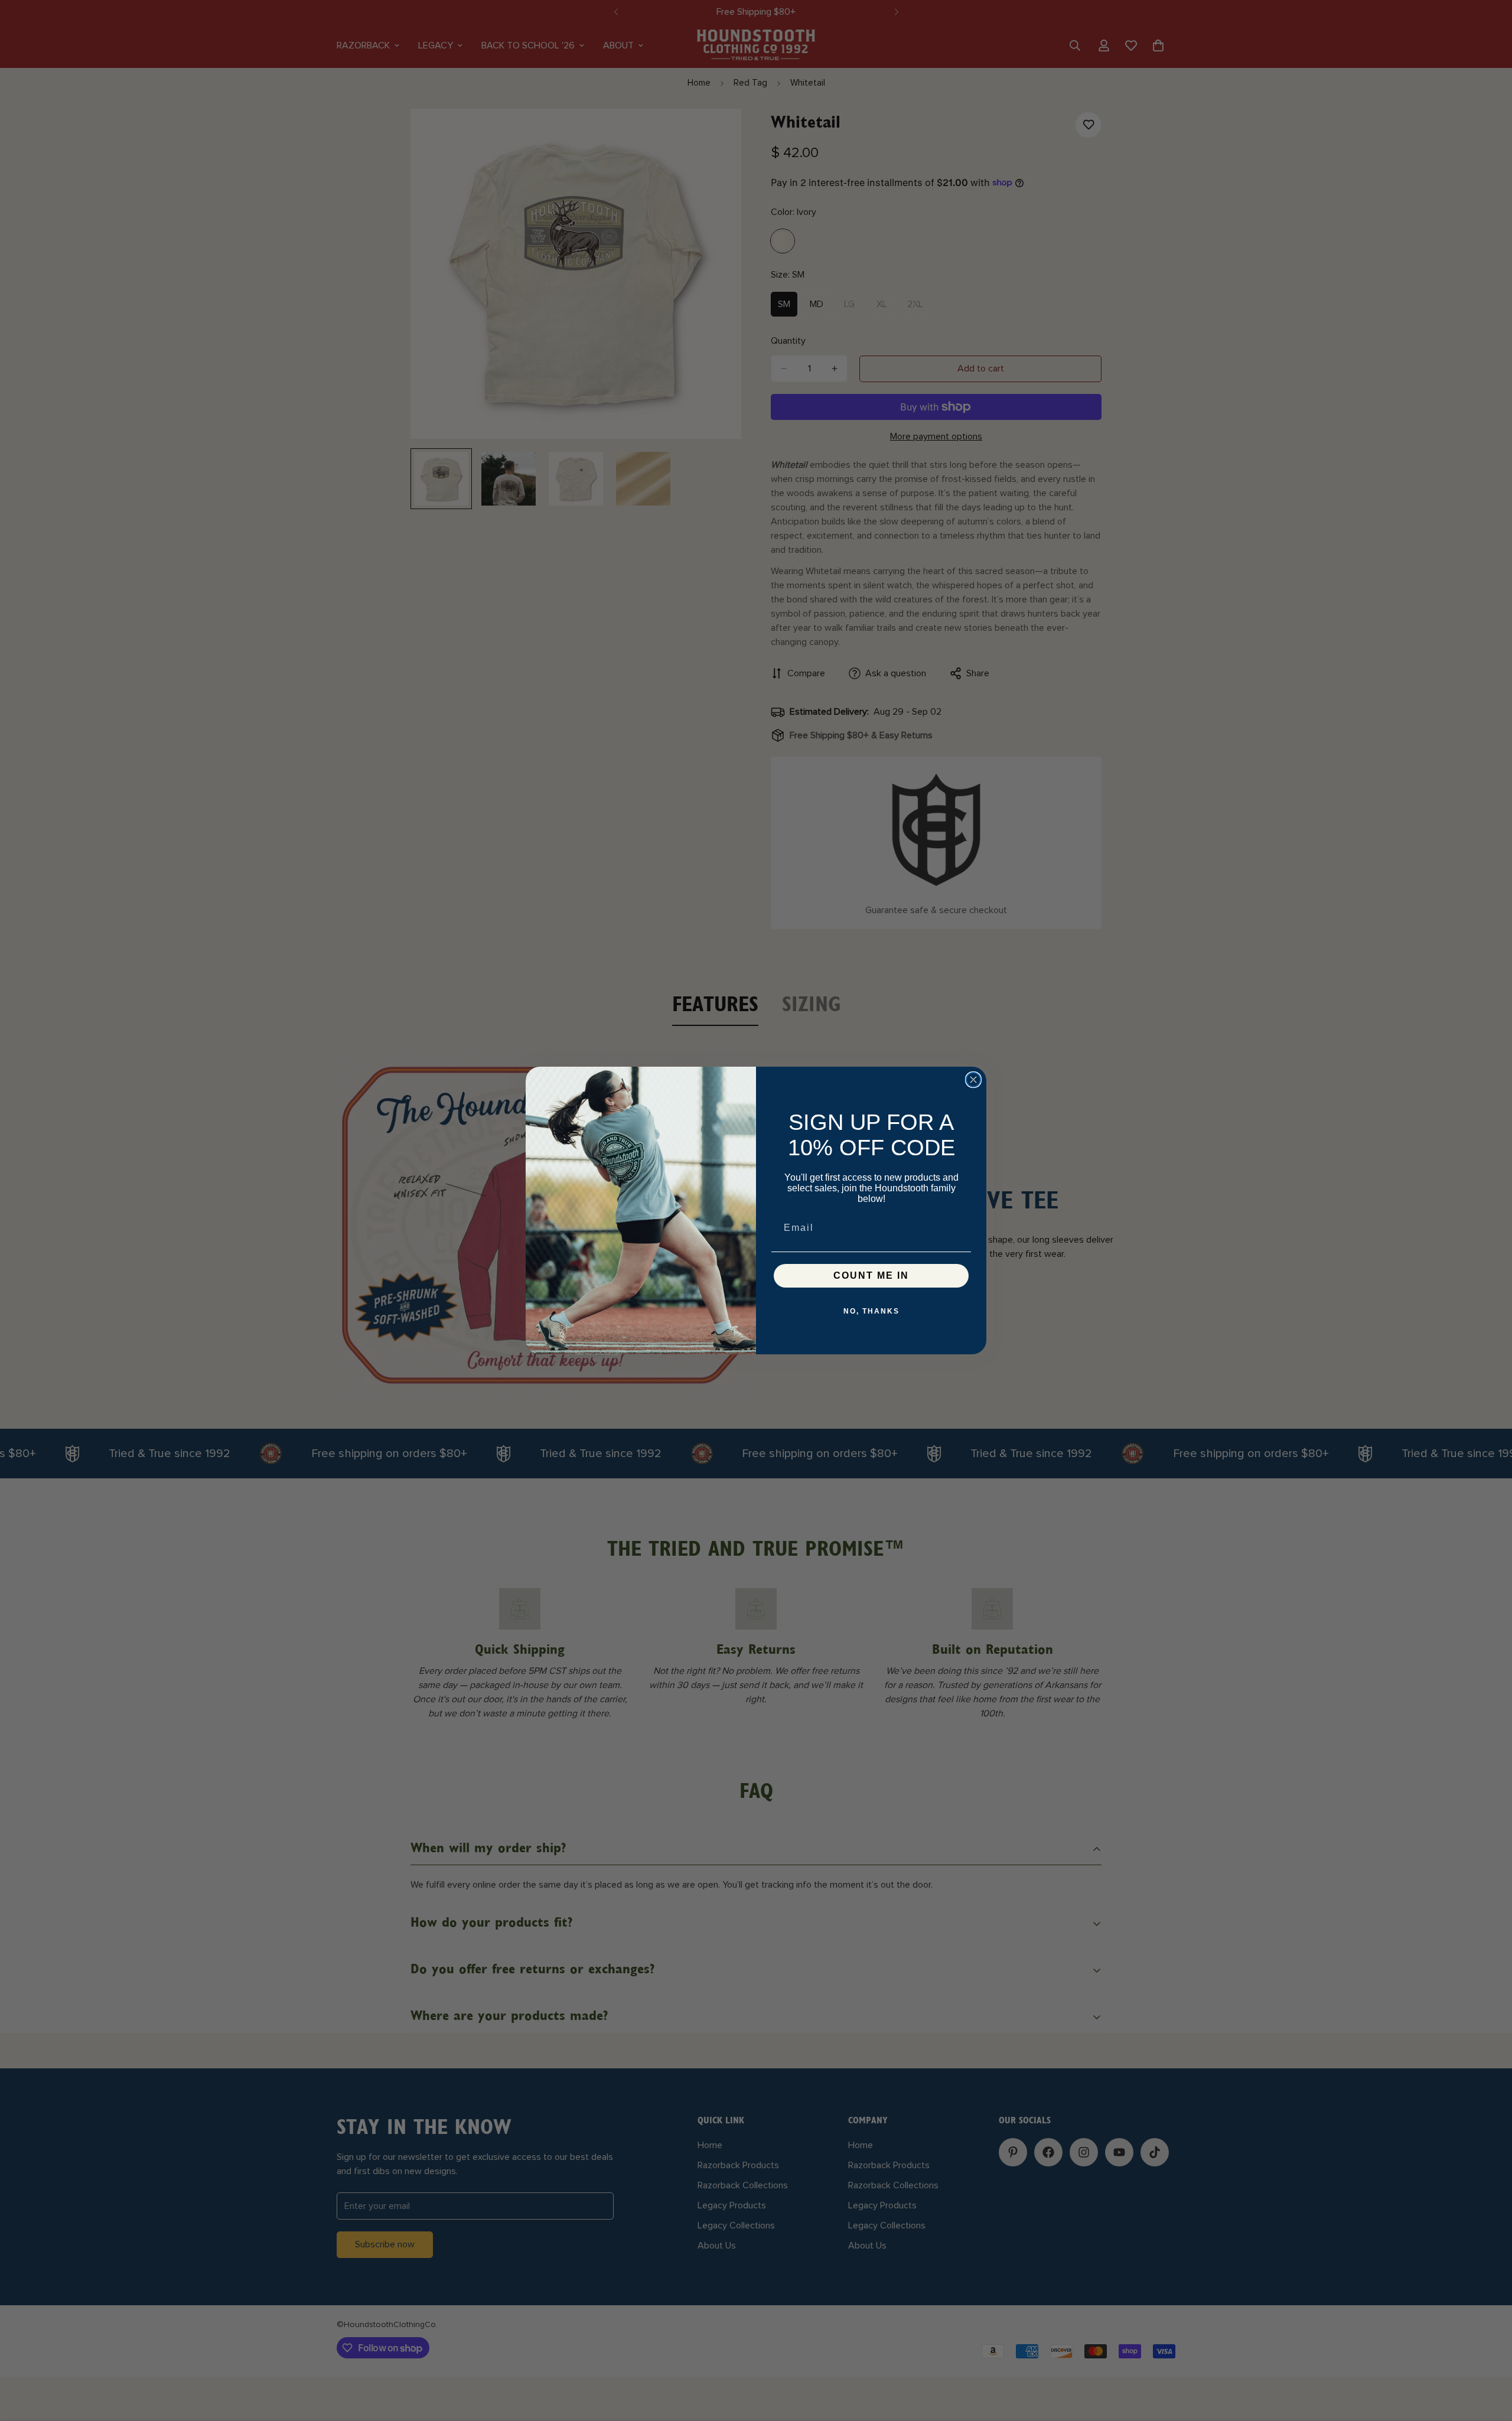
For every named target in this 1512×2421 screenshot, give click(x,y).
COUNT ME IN (871, 1275)
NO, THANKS (871, 1311)
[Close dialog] (973, 1080)
